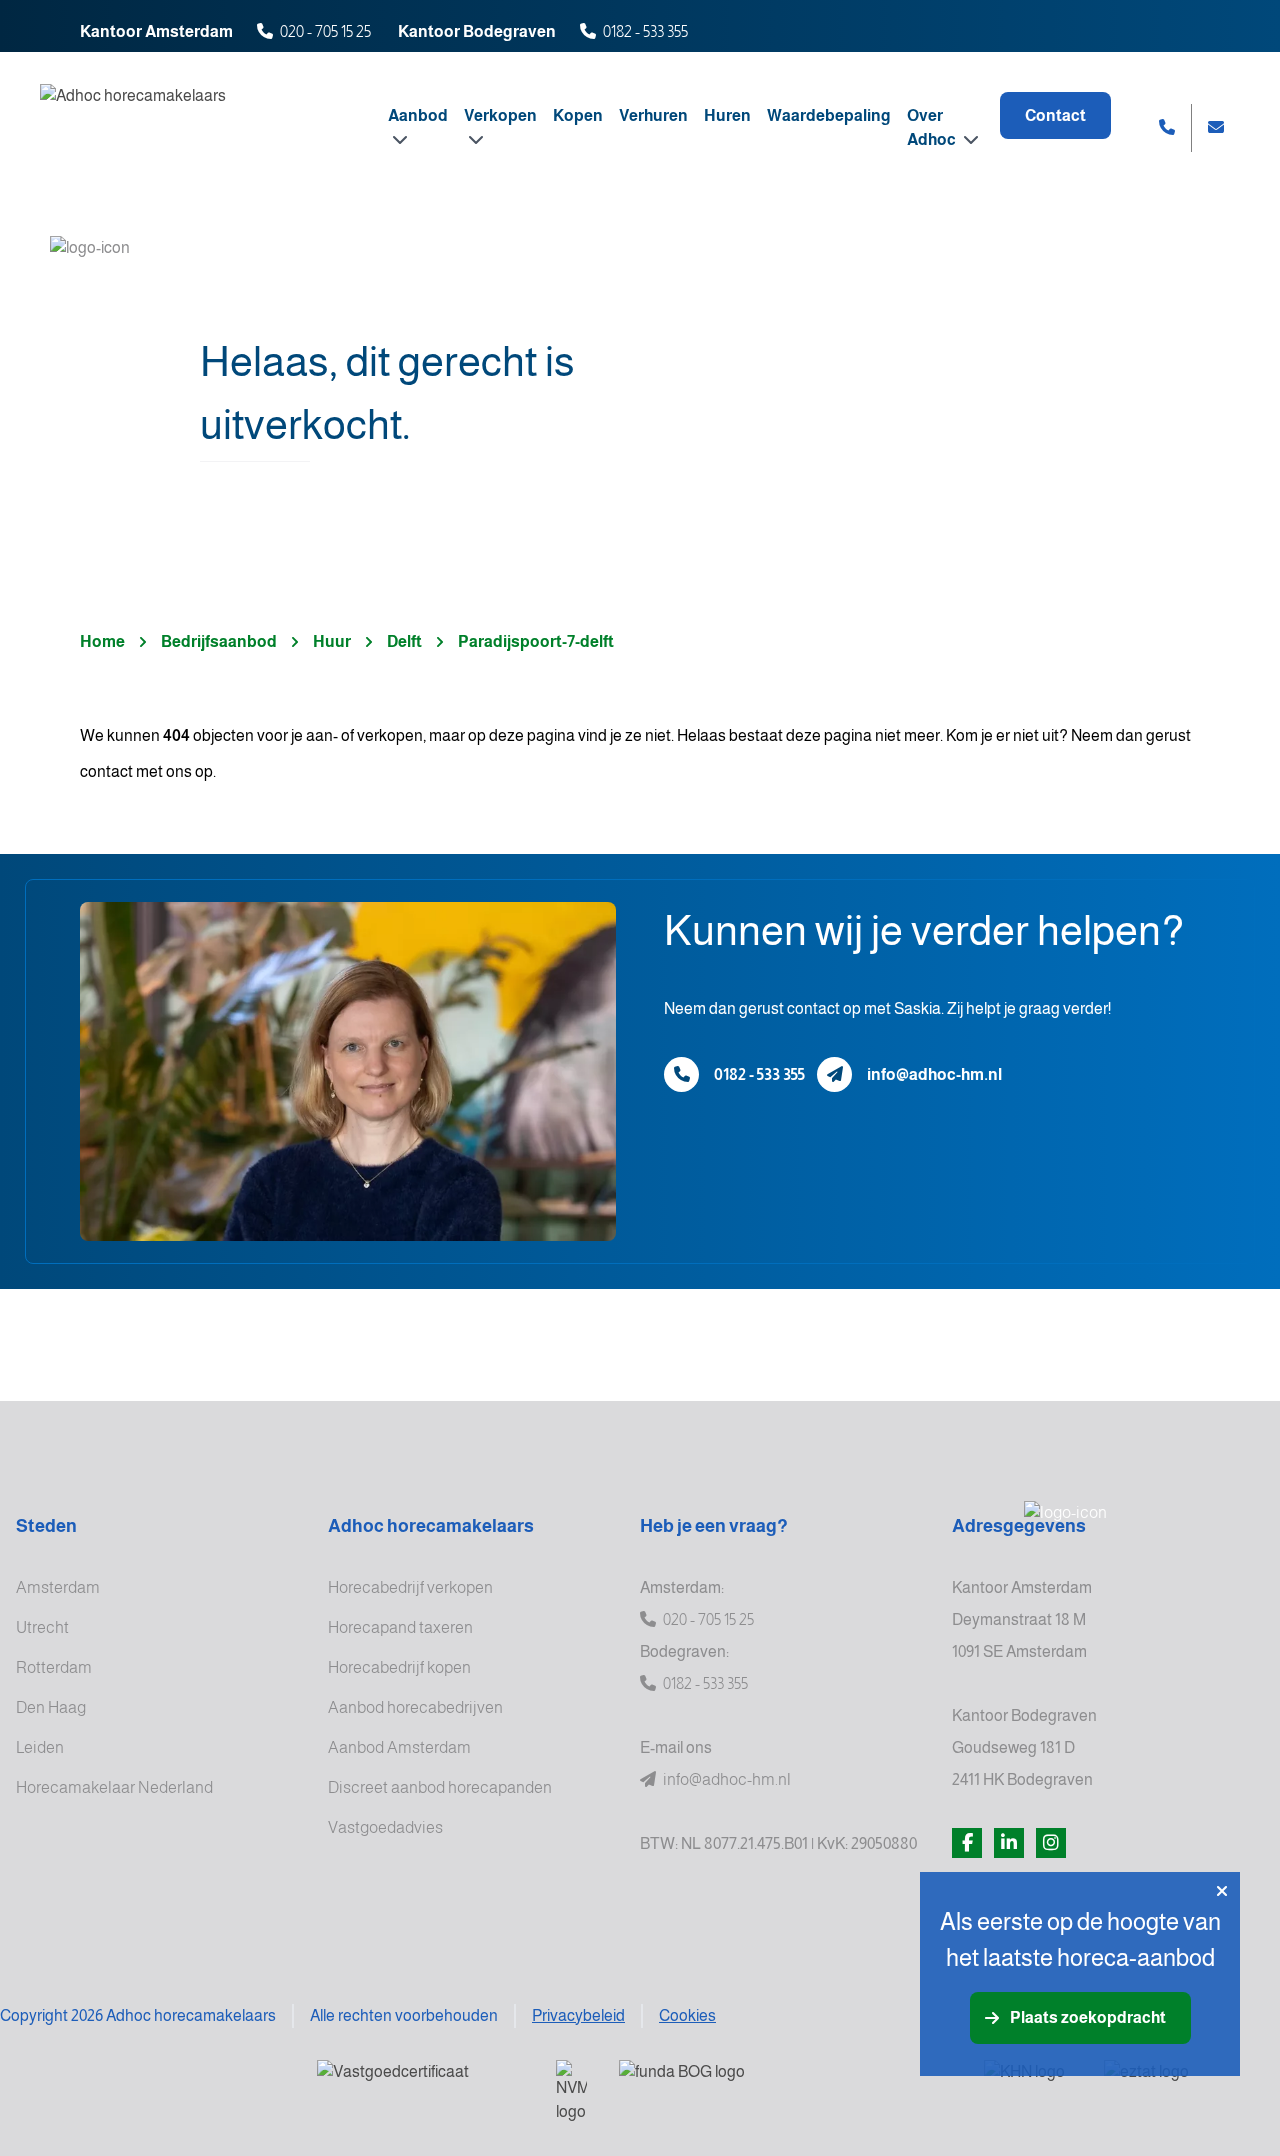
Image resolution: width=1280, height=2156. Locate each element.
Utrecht (42, 1627)
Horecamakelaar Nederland (114, 1787)
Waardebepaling (829, 115)
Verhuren (653, 115)
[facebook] (967, 1843)
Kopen (578, 115)
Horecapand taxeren (400, 1627)
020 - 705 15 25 (325, 31)
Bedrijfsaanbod (219, 641)
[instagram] (1051, 1843)
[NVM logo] (571, 2092)
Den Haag (51, 1707)
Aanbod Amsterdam (399, 1747)
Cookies (687, 2015)
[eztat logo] (1176, 2085)
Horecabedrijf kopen (399, 1667)
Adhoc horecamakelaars (431, 1526)
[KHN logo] (1028, 2085)
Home (102, 641)
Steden (46, 1526)
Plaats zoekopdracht (1088, 2017)
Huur (332, 641)
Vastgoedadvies (385, 1827)
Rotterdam (54, 1667)
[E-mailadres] (834, 1074)
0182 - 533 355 (645, 31)
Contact (1055, 115)
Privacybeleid (578, 2015)
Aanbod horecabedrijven (415, 1707)
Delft (404, 641)
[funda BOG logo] (785, 2085)
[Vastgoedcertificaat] (420, 2085)
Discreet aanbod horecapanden (440, 1787)
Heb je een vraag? (714, 1526)
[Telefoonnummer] (681, 1074)
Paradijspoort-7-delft (536, 641)
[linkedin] (1009, 1843)
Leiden (40, 1747)
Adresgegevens (1019, 1526)
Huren (727, 115)
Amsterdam (58, 1587)
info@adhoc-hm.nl (934, 1074)
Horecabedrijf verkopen (410, 1587)
